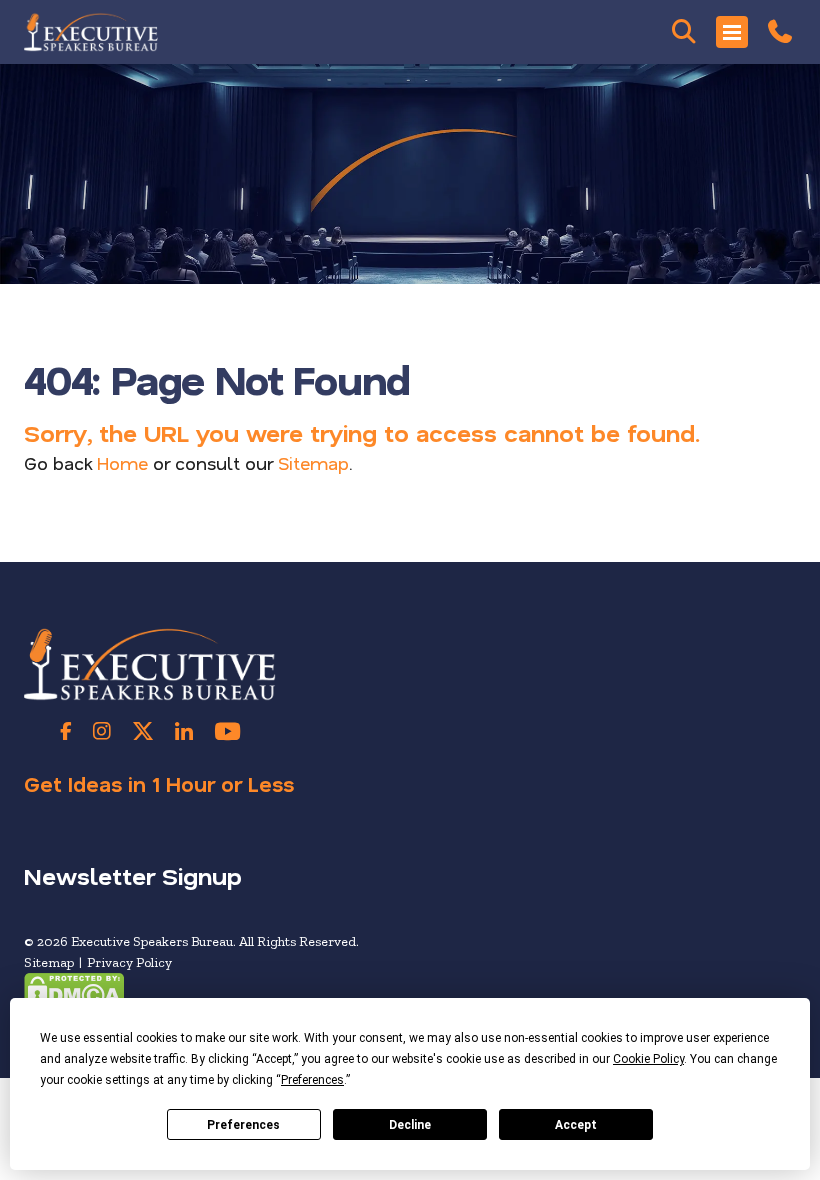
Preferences (243, 1125)
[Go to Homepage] (91, 32)
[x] (143, 731)
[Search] (684, 32)
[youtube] (227, 731)
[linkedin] (184, 731)
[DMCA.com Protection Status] (74, 989)
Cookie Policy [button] (648, 1059)
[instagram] (102, 731)
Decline (410, 1125)
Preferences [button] (312, 1080)
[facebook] (66, 731)
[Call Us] (780, 32)
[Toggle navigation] (732, 32)
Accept (576, 1125)
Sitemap (313, 463)
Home (122, 463)
